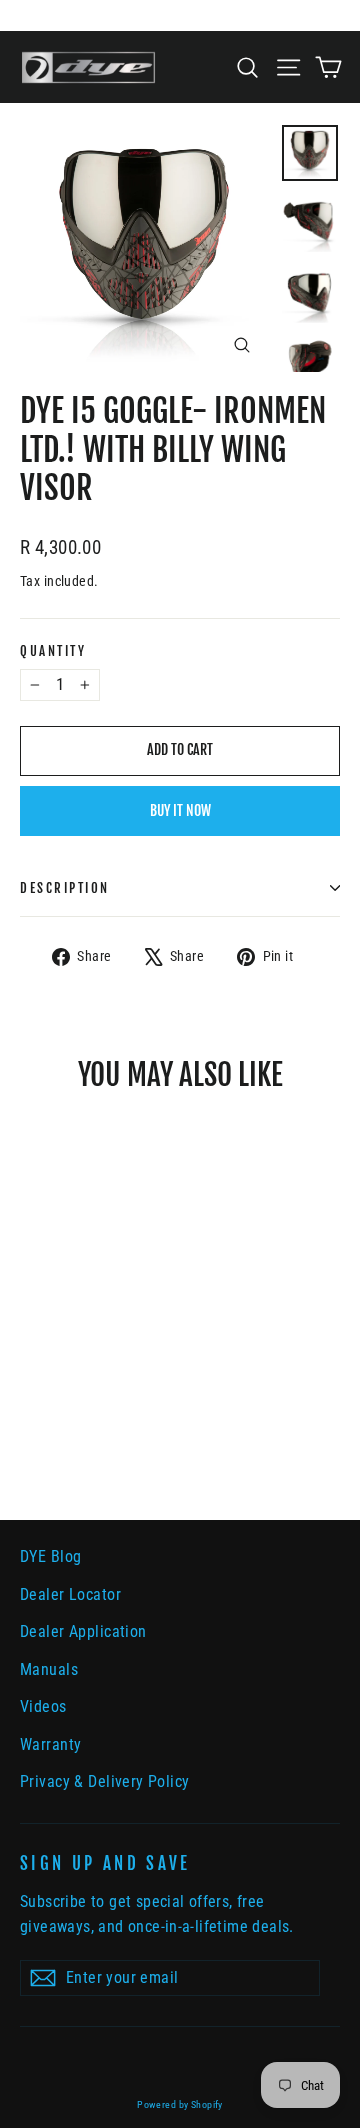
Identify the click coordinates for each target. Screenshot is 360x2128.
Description (65, 888)
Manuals (49, 1669)
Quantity (53, 651)
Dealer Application (83, 1631)
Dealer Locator (70, 1594)
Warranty (50, 1744)
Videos (43, 1706)
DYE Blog (50, 1556)
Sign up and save (105, 1863)
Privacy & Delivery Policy (105, 1781)
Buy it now (180, 810)
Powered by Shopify (180, 2104)
